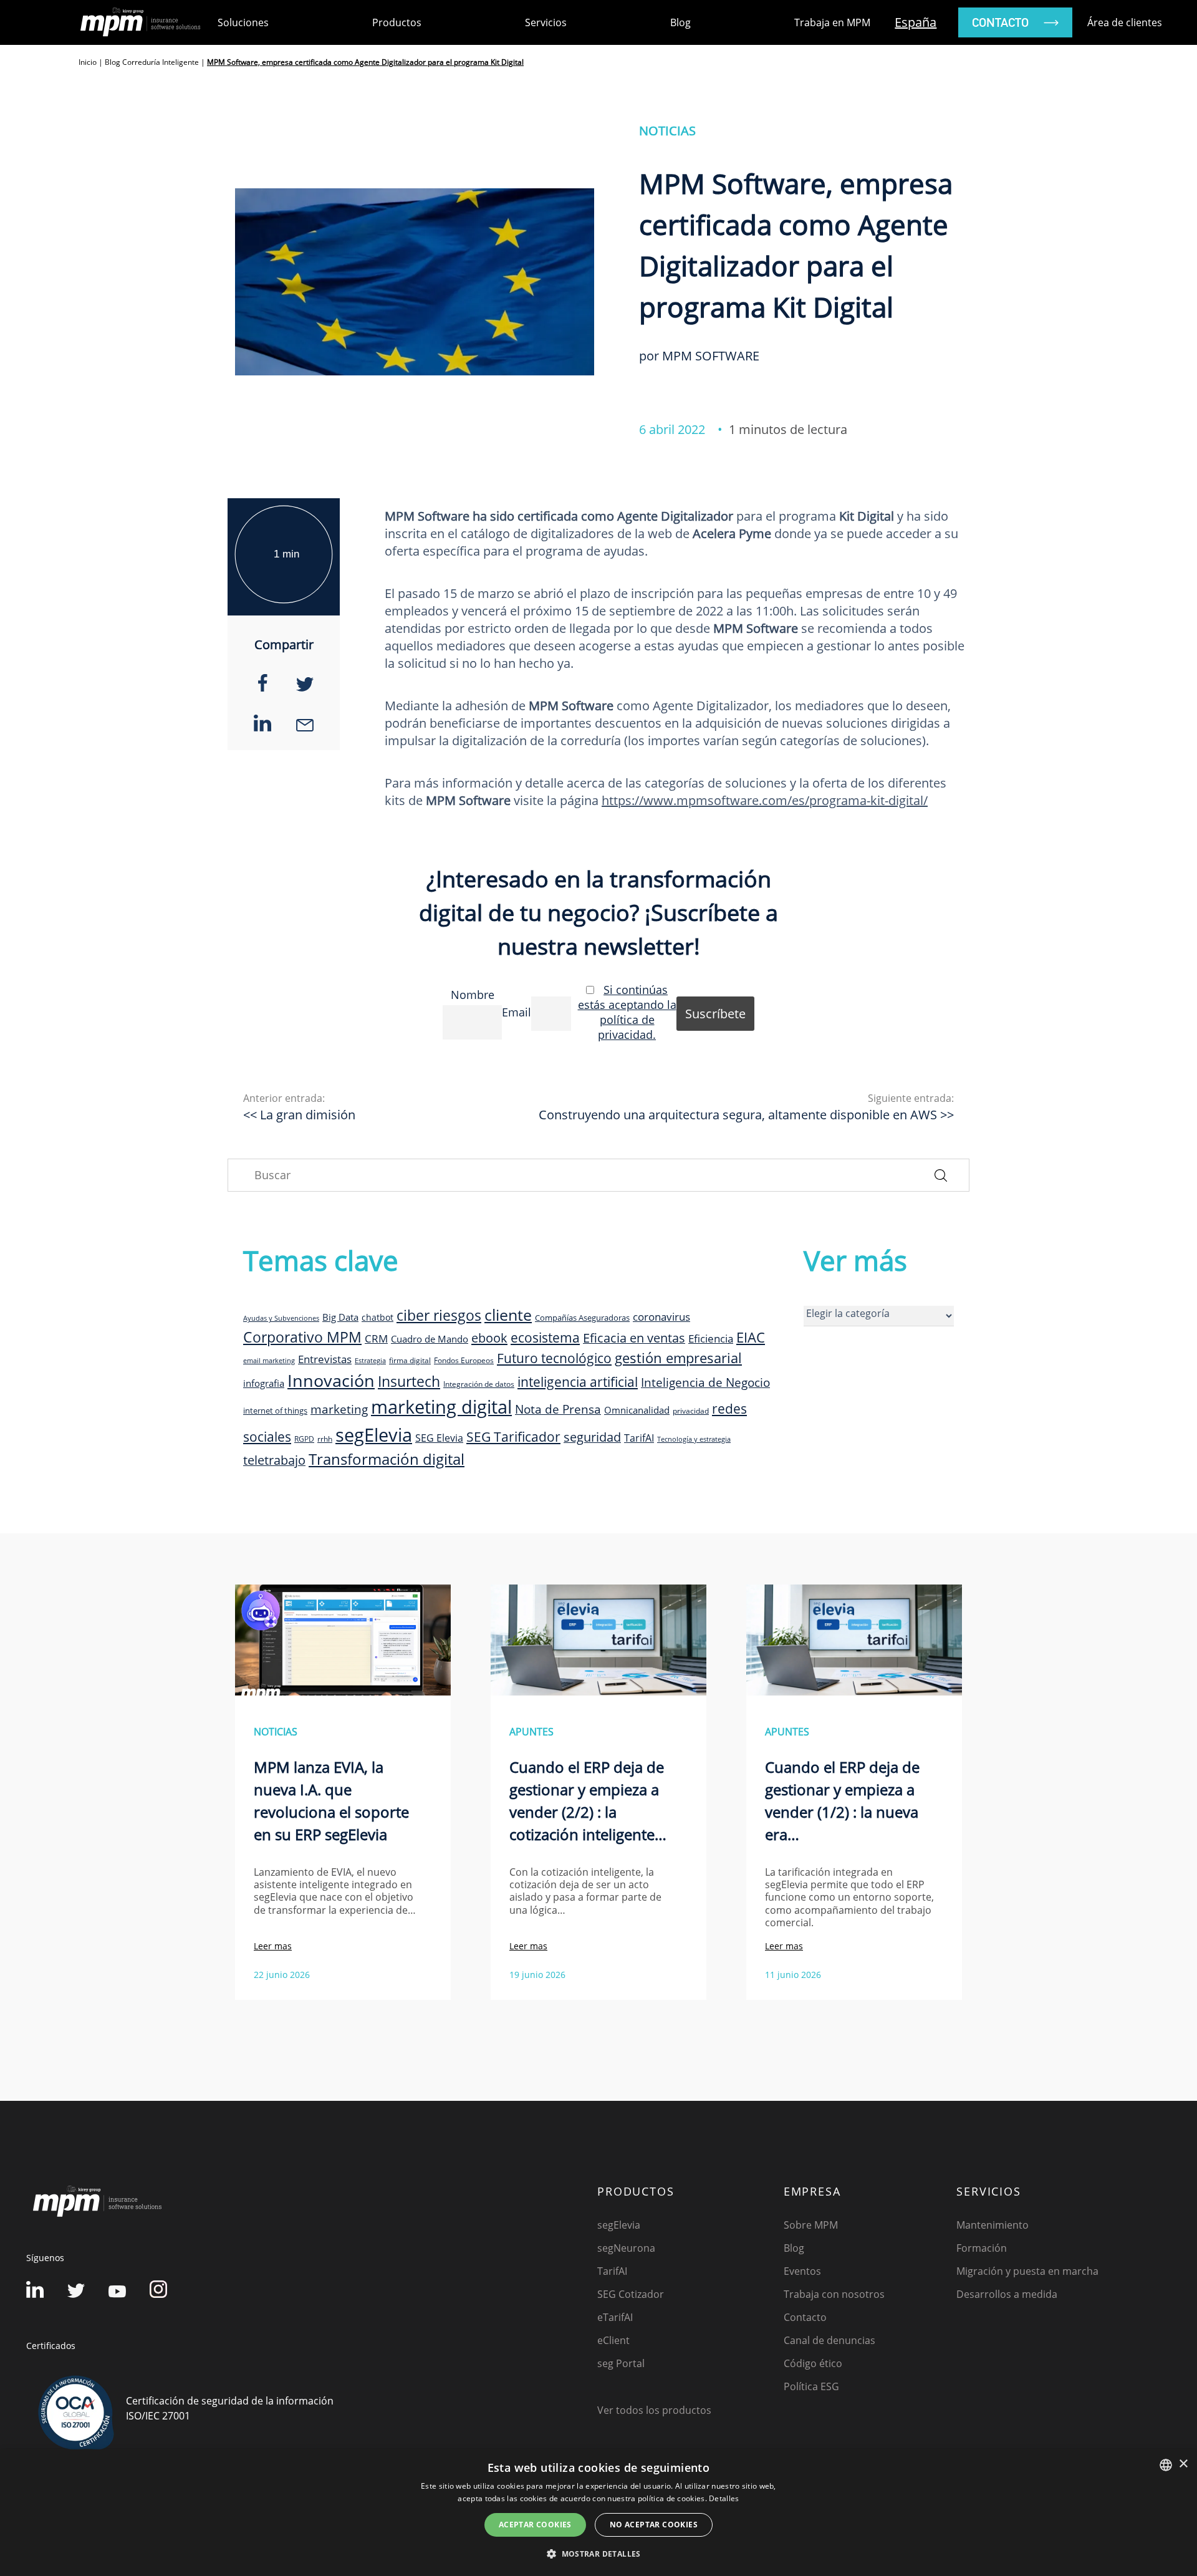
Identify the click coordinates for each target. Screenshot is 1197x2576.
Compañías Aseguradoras (582, 1318)
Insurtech (409, 1382)
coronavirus (661, 1317)
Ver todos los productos (654, 2410)
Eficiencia (711, 1339)
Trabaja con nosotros (834, 2294)
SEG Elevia (439, 1438)
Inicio (88, 62)
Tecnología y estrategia (694, 1439)
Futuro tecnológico (554, 1358)
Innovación (331, 1380)
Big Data (340, 1317)
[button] (598, 2554)
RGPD (304, 1439)
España (916, 22)
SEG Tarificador (513, 1437)
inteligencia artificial (578, 1382)
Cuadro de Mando (430, 1339)
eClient (613, 2340)
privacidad (691, 1411)
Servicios (546, 22)
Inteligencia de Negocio (705, 1382)
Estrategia (370, 1361)
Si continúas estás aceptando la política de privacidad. (627, 1012)
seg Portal (621, 2363)
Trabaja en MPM (832, 22)
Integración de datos (479, 1384)
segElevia (374, 1435)
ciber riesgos (439, 1315)
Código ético (813, 2363)
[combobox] (1166, 2465)
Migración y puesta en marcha (1027, 2271)
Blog (680, 22)
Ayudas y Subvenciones (281, 1318)
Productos (397, 22)
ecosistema (545, 1337)
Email (517, 1012)
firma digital (410, 1360)
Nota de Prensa (558, 1409)
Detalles (724, 2498)
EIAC (751, 1337)
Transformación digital (387, 1459)
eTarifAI (615, 2317)
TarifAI (639, 1438)
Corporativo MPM (302, 1337)
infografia (264, 1383)
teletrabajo (274, 1460)
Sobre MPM (811, 2225)
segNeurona (626, 2248)
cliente (508, 1315)
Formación (982, 2248)
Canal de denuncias (829, 2340)
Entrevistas (325, 1359)
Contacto (805, 2317)
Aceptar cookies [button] (535, 2525)
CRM (376, 1338)
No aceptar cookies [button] (654, 2525)
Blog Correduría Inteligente (152, 62)
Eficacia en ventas (634, 1338)
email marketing (269, 1361)
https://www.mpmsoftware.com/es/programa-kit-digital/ (765, 800)
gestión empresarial (678, 1358)
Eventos (802, 2271)
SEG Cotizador (631, 2294)
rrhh (325, 1439)
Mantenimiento (993, 2225)
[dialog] (598, 2513)
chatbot (377, 1317)
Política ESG (811, 2386)
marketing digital (441, 1407)
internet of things (275, 1411)
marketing (339, 1409)
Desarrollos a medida (1007, 2294)
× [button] (1183, 2464)
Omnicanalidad (637, 1410)
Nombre (473, 995)
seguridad (592, 1437)
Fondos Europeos (464, 1360)
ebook (489, 1338)
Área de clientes (1125, 22)
